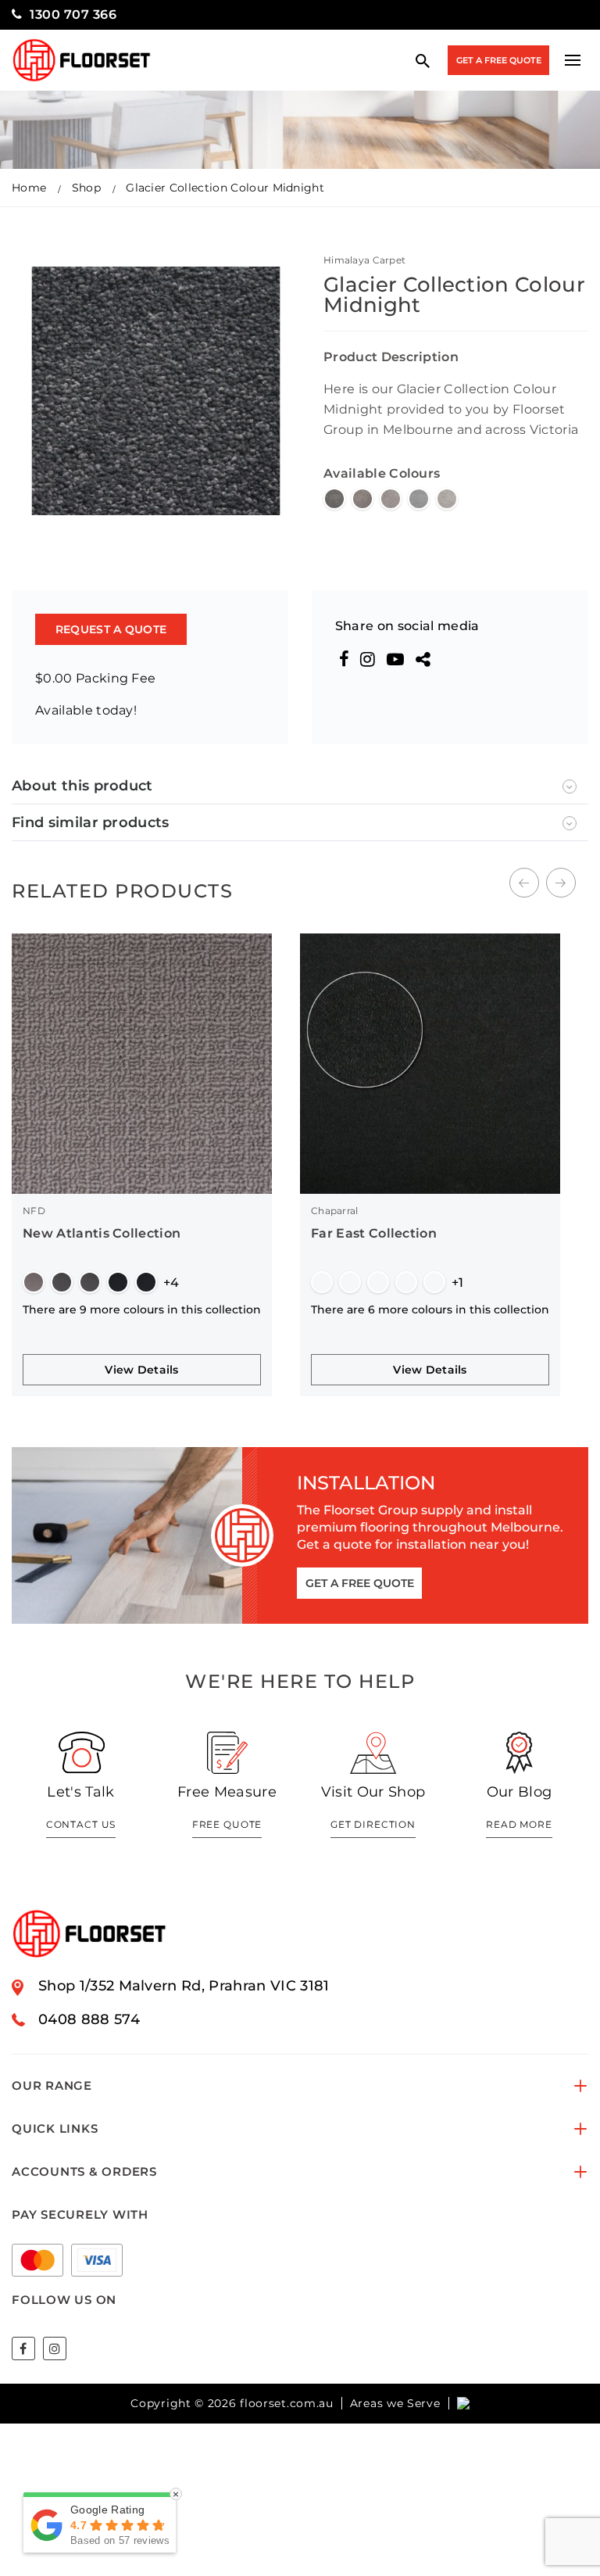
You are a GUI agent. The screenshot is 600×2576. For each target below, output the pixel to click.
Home (29, 188)
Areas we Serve (395, 2403)
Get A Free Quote (499, 60)
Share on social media (407, 626)
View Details (141, 1370)
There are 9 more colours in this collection (142, 1309)
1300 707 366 (73, 14)
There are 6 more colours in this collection (430, 1309)
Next (561, 883)
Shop (86, 188)
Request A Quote (111, 629)
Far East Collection (374, 1233)
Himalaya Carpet (364, 260)
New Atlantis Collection (102, 1233)
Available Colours (382, 473)
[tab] (300, 786)
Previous (524, 883)
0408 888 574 (89, 2019)
